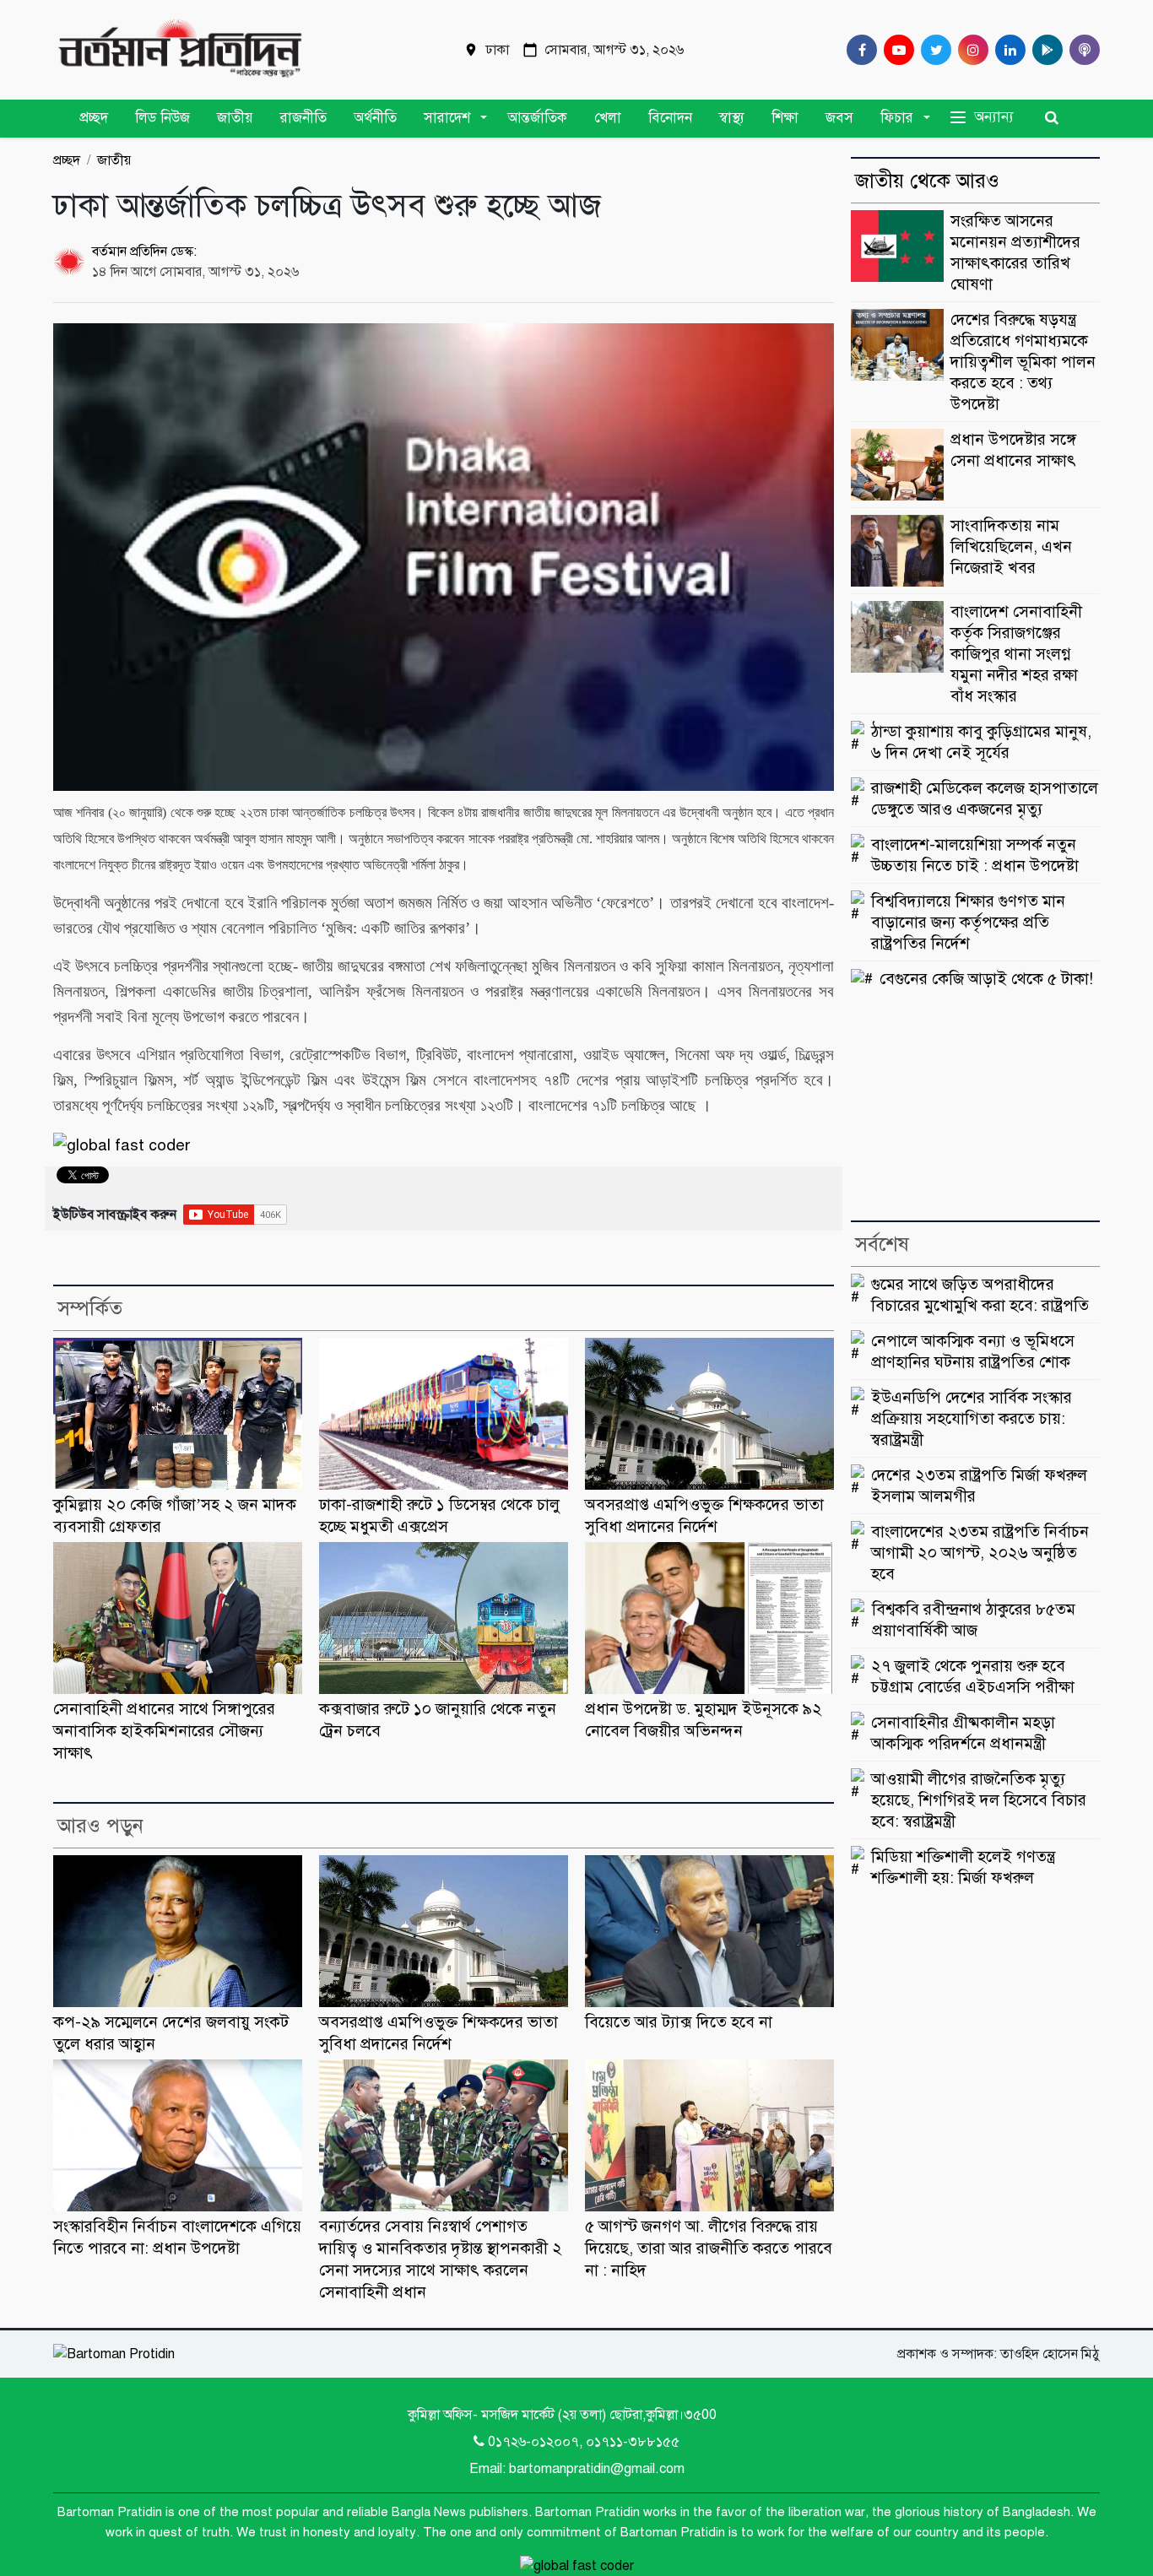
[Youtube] (896, 50)
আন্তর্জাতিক (537, 117)
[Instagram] (970, 50)
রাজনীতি (303, 117)
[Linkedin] (1007, 50)
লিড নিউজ (162, 117)
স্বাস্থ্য (732, 117)
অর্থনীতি (375, 117)
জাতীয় (235, 117)
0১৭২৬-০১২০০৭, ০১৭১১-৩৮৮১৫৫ (584, 2442)
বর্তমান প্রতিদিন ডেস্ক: (144, 252)
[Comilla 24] (180, 50)
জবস (839, 117)
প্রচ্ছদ (94, 117)
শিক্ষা (785, 117)
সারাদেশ (447, 117)
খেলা (608, 117)
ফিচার (897, 117)
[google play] (1044, 50)
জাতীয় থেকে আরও (927, 181)
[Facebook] (858, 50)
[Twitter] (933, 50)
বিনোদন (670, 117)
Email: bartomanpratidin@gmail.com (577, 2469)
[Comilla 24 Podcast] (1081, 50)
